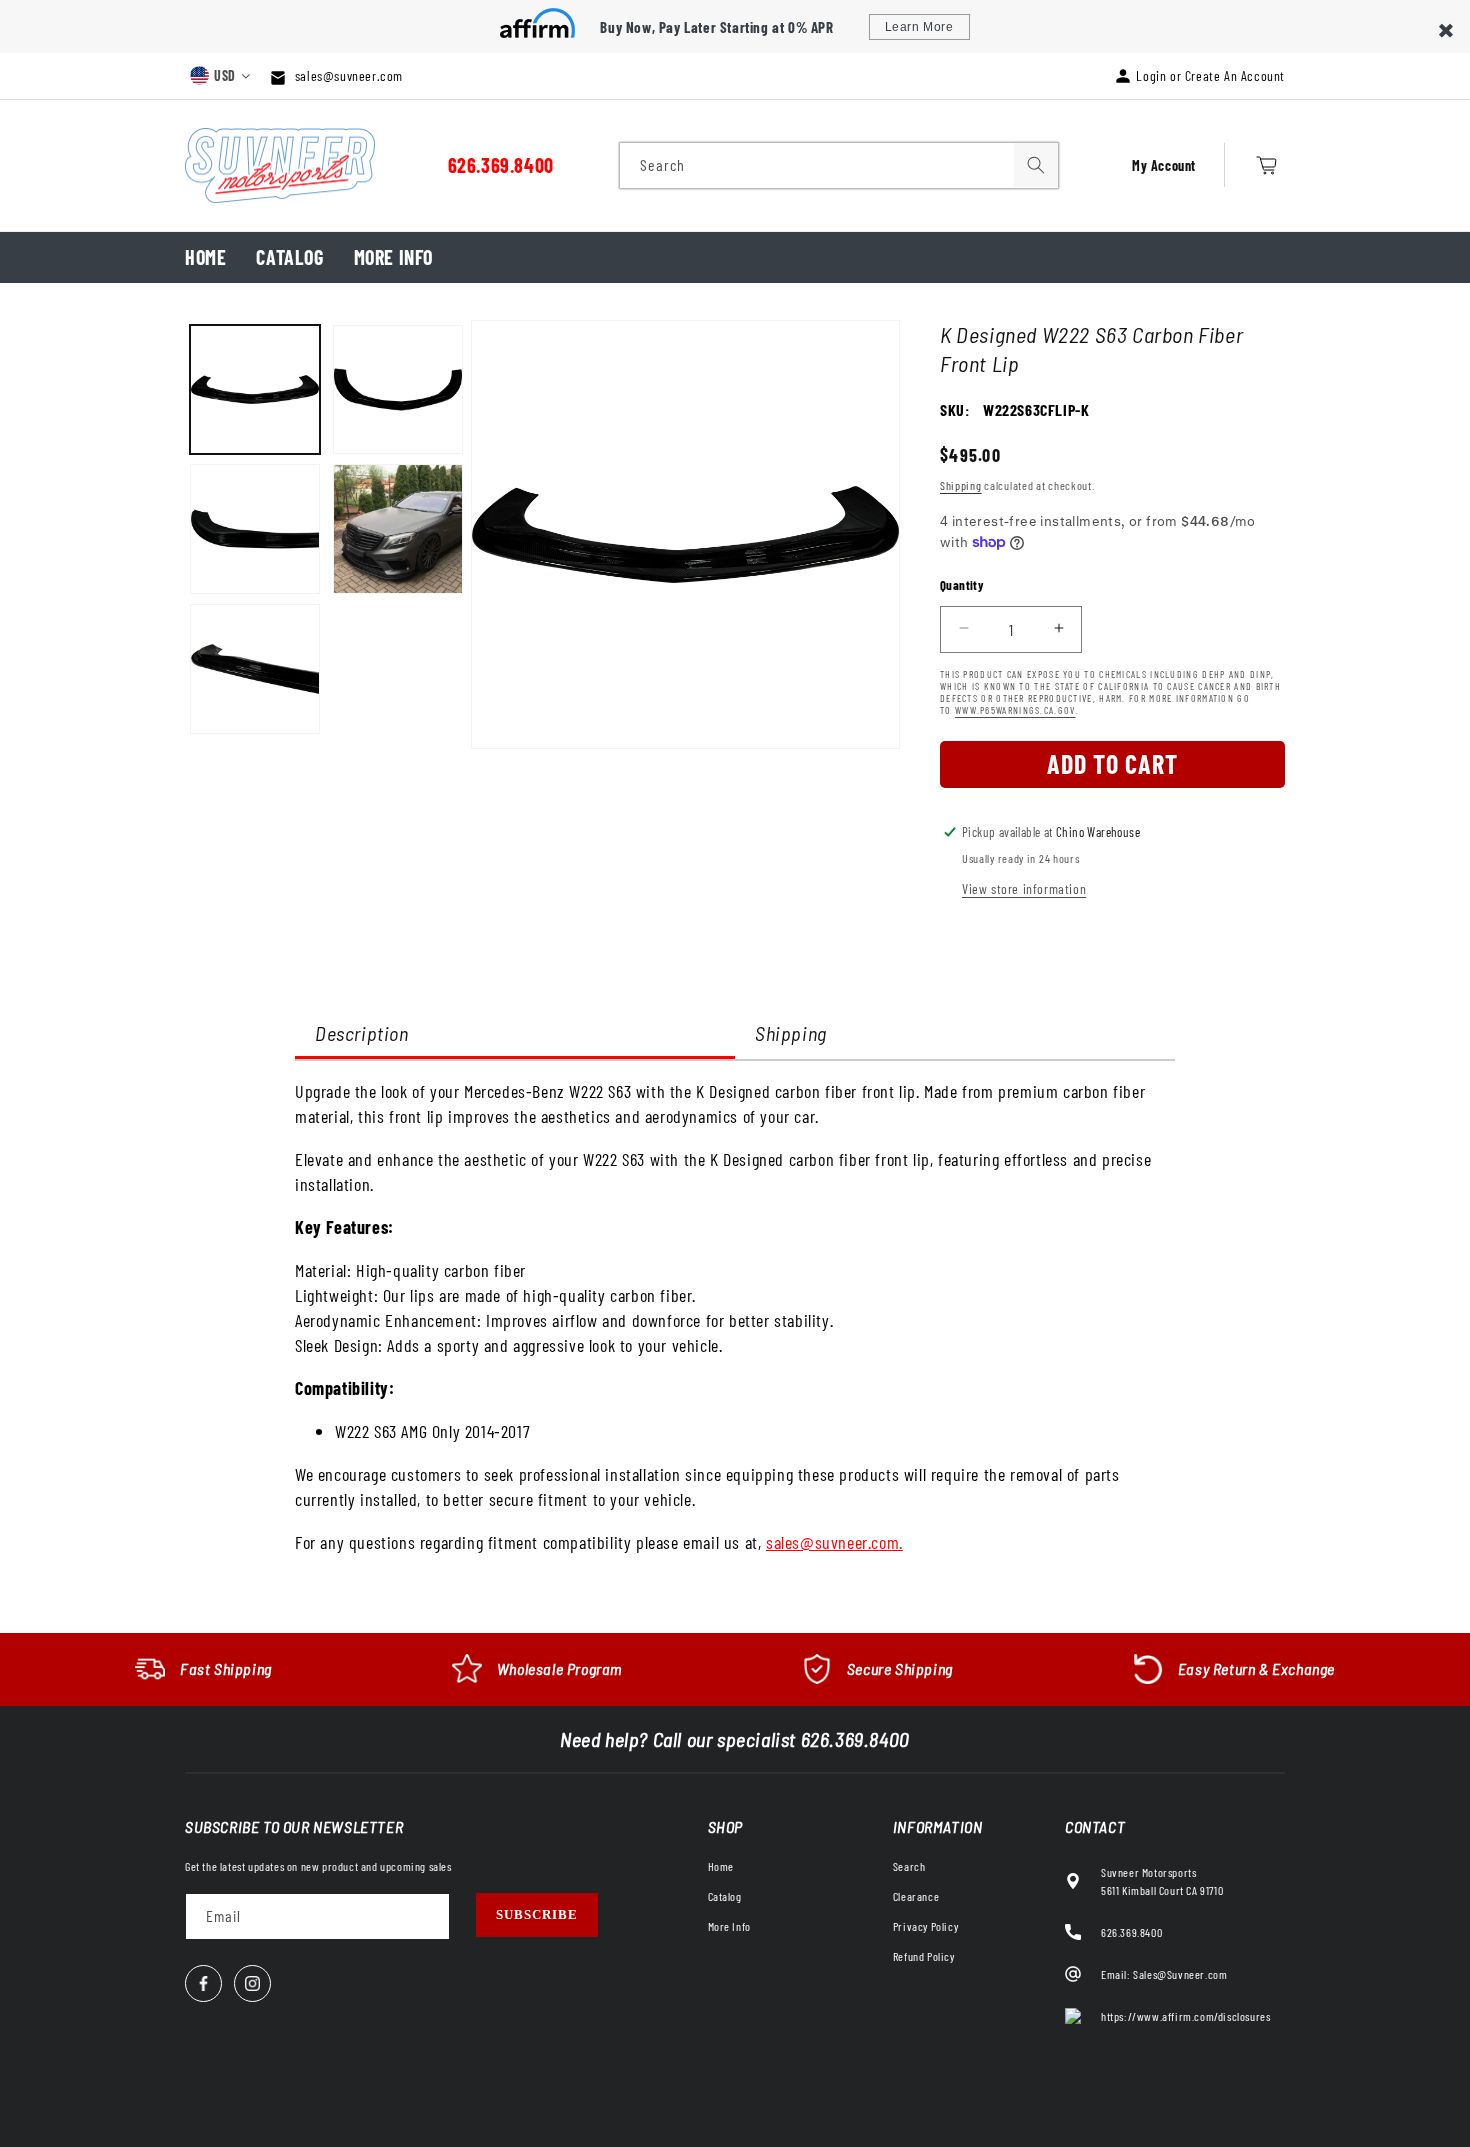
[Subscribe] (537, 1915)
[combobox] (839, 165)
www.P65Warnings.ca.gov (1015, 709)
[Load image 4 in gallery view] (398, 390)
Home (205, 257)
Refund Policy (924, 1956)
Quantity (962, 584)
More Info (393, 257)
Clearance (916, 1896)
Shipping (961, 485)
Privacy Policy (925, 1926)
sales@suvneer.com (347, 75)
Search (909, 1866)
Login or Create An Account (1210, 75)
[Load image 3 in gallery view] (255, 669)
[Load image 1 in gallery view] (255, 390)
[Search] (1036, 165)
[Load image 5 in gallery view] (398, 529)
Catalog (289, 257)
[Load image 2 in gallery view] (255, 529)
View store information (1024, 888)
